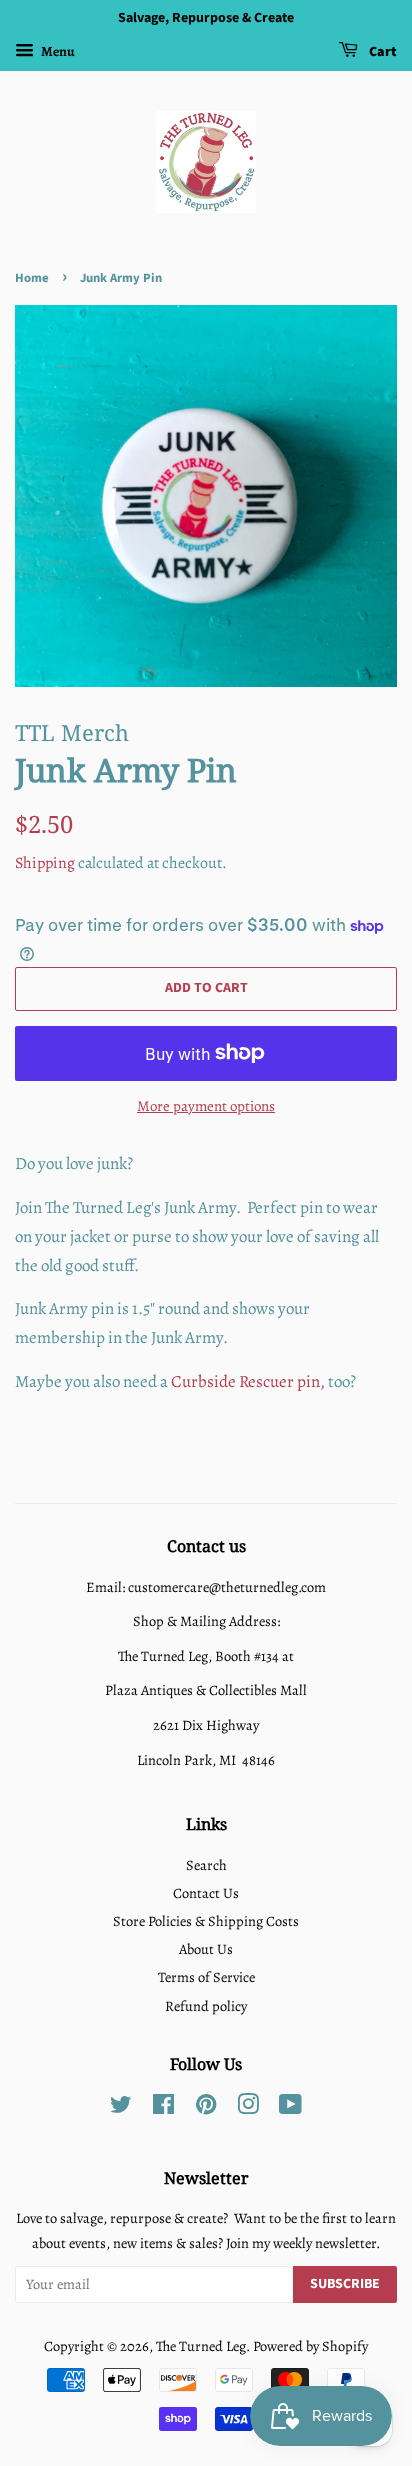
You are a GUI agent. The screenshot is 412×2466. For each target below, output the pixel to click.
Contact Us (206, 1893)
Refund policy (206, 2006)
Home (32, 278)
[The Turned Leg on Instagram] (248, 2108)
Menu (57, 51)
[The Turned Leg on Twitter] (121, 2108)
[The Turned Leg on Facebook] (163, 2108)
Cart (381, 52)
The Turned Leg (201, 2346)
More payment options (206, 1106)
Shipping (45, 863)
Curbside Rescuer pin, (248, 1381)
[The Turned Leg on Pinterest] (206, 2108)
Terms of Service (206, 1977)
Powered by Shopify (310, 2346)
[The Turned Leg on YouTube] (290, 2108)
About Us (206, 1949)
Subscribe (345, 2284)
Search (206, 1865)
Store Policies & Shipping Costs (206, 1921)
